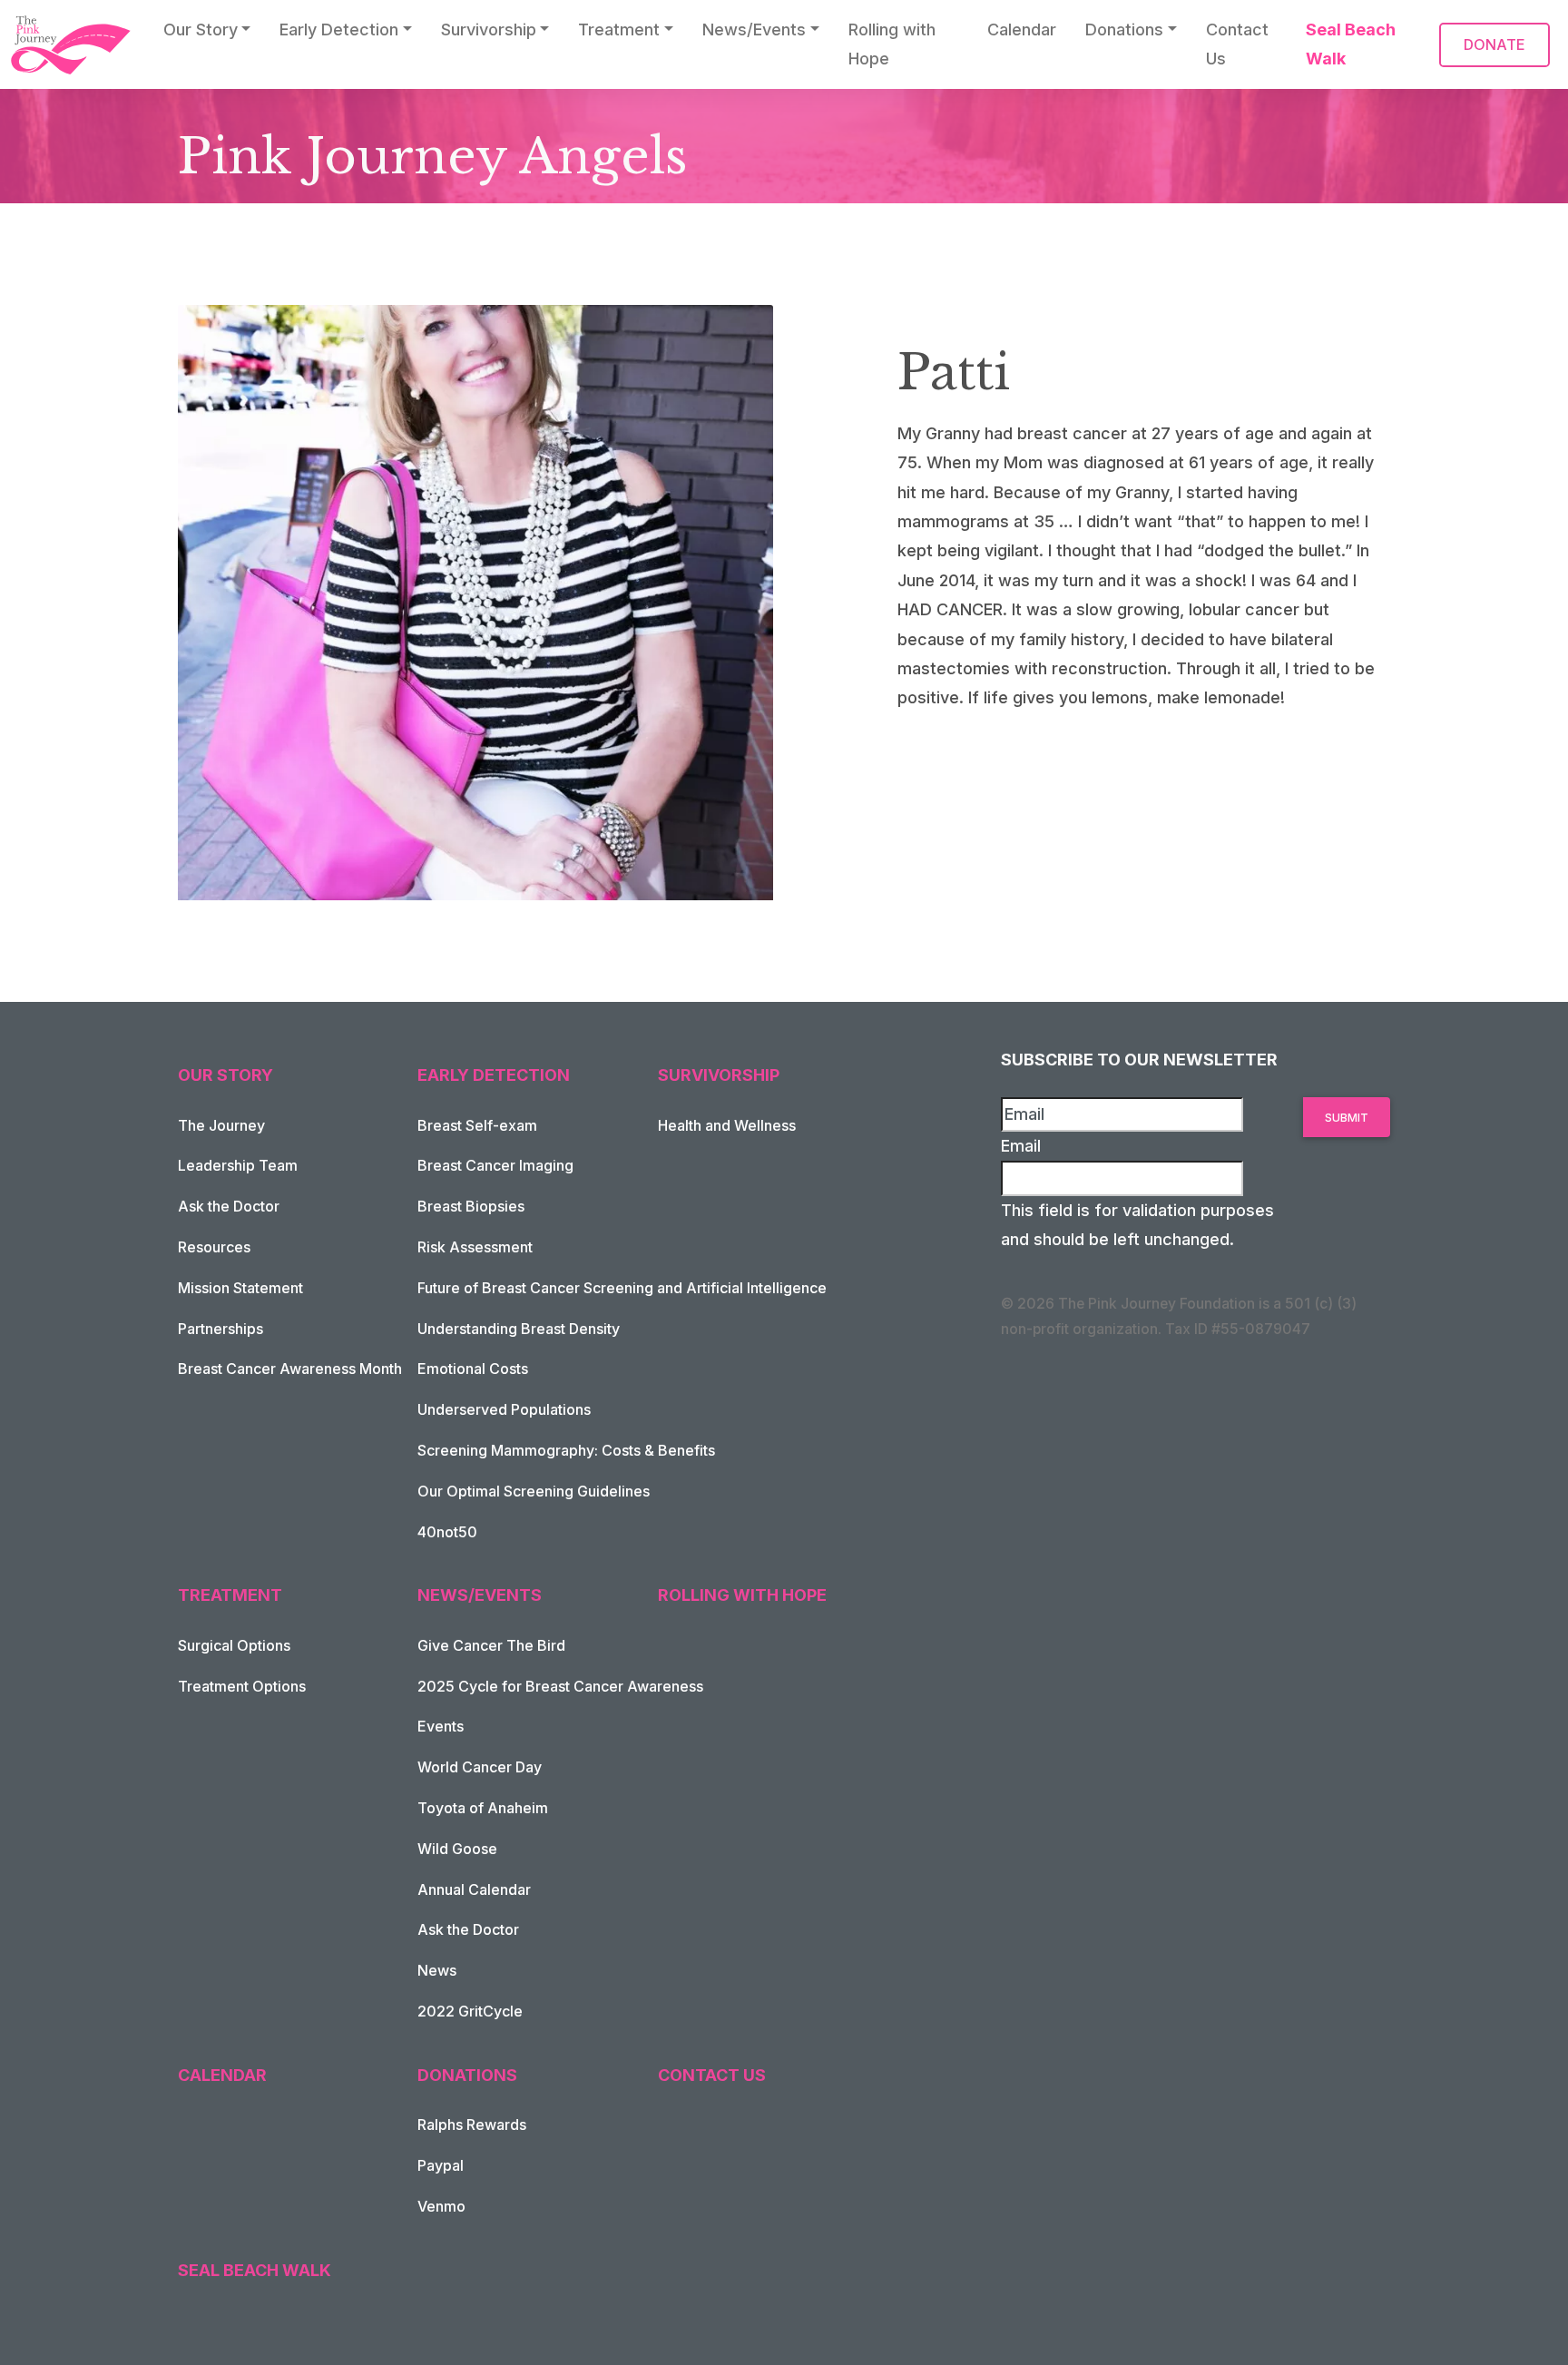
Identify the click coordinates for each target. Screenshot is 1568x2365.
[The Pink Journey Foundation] (73, 45)
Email (1021, 1146)
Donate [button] (1494, 44)
